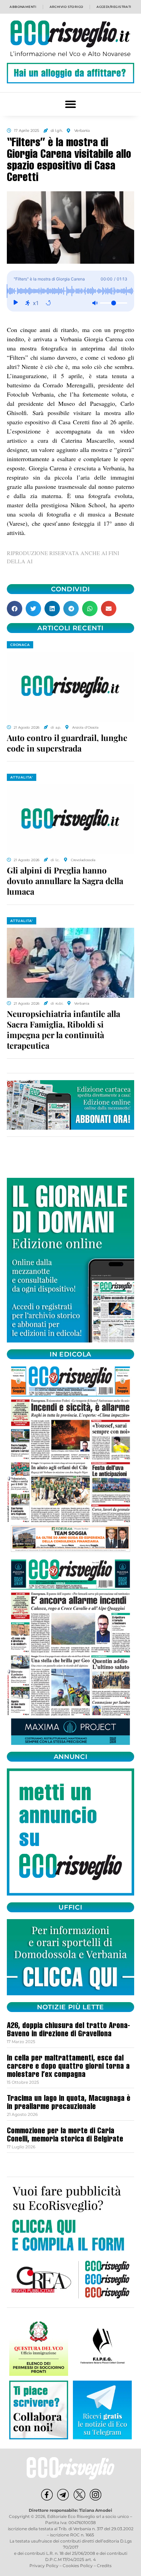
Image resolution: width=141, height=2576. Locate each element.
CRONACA (20, 645)
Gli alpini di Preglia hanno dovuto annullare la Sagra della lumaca (65, 881)
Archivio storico (67, 7)
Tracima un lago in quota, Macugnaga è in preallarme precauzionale (69, 2103)
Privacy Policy (44, 2566)
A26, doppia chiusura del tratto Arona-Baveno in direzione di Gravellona (68, 2030)
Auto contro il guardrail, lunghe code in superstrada (67, 743)
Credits (104, 2566)
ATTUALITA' (22, 777)
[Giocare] (15, 303)
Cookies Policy (78, 2566)
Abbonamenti (23, 7)
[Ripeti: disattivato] (48, 303)
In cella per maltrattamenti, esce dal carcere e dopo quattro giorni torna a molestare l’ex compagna (68, 2067)
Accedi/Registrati (114, 7)
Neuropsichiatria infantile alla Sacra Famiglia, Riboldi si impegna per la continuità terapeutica (63, 1030)
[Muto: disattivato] (95, 303)
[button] (71, 104)
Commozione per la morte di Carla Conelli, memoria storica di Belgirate (65, 2136)
